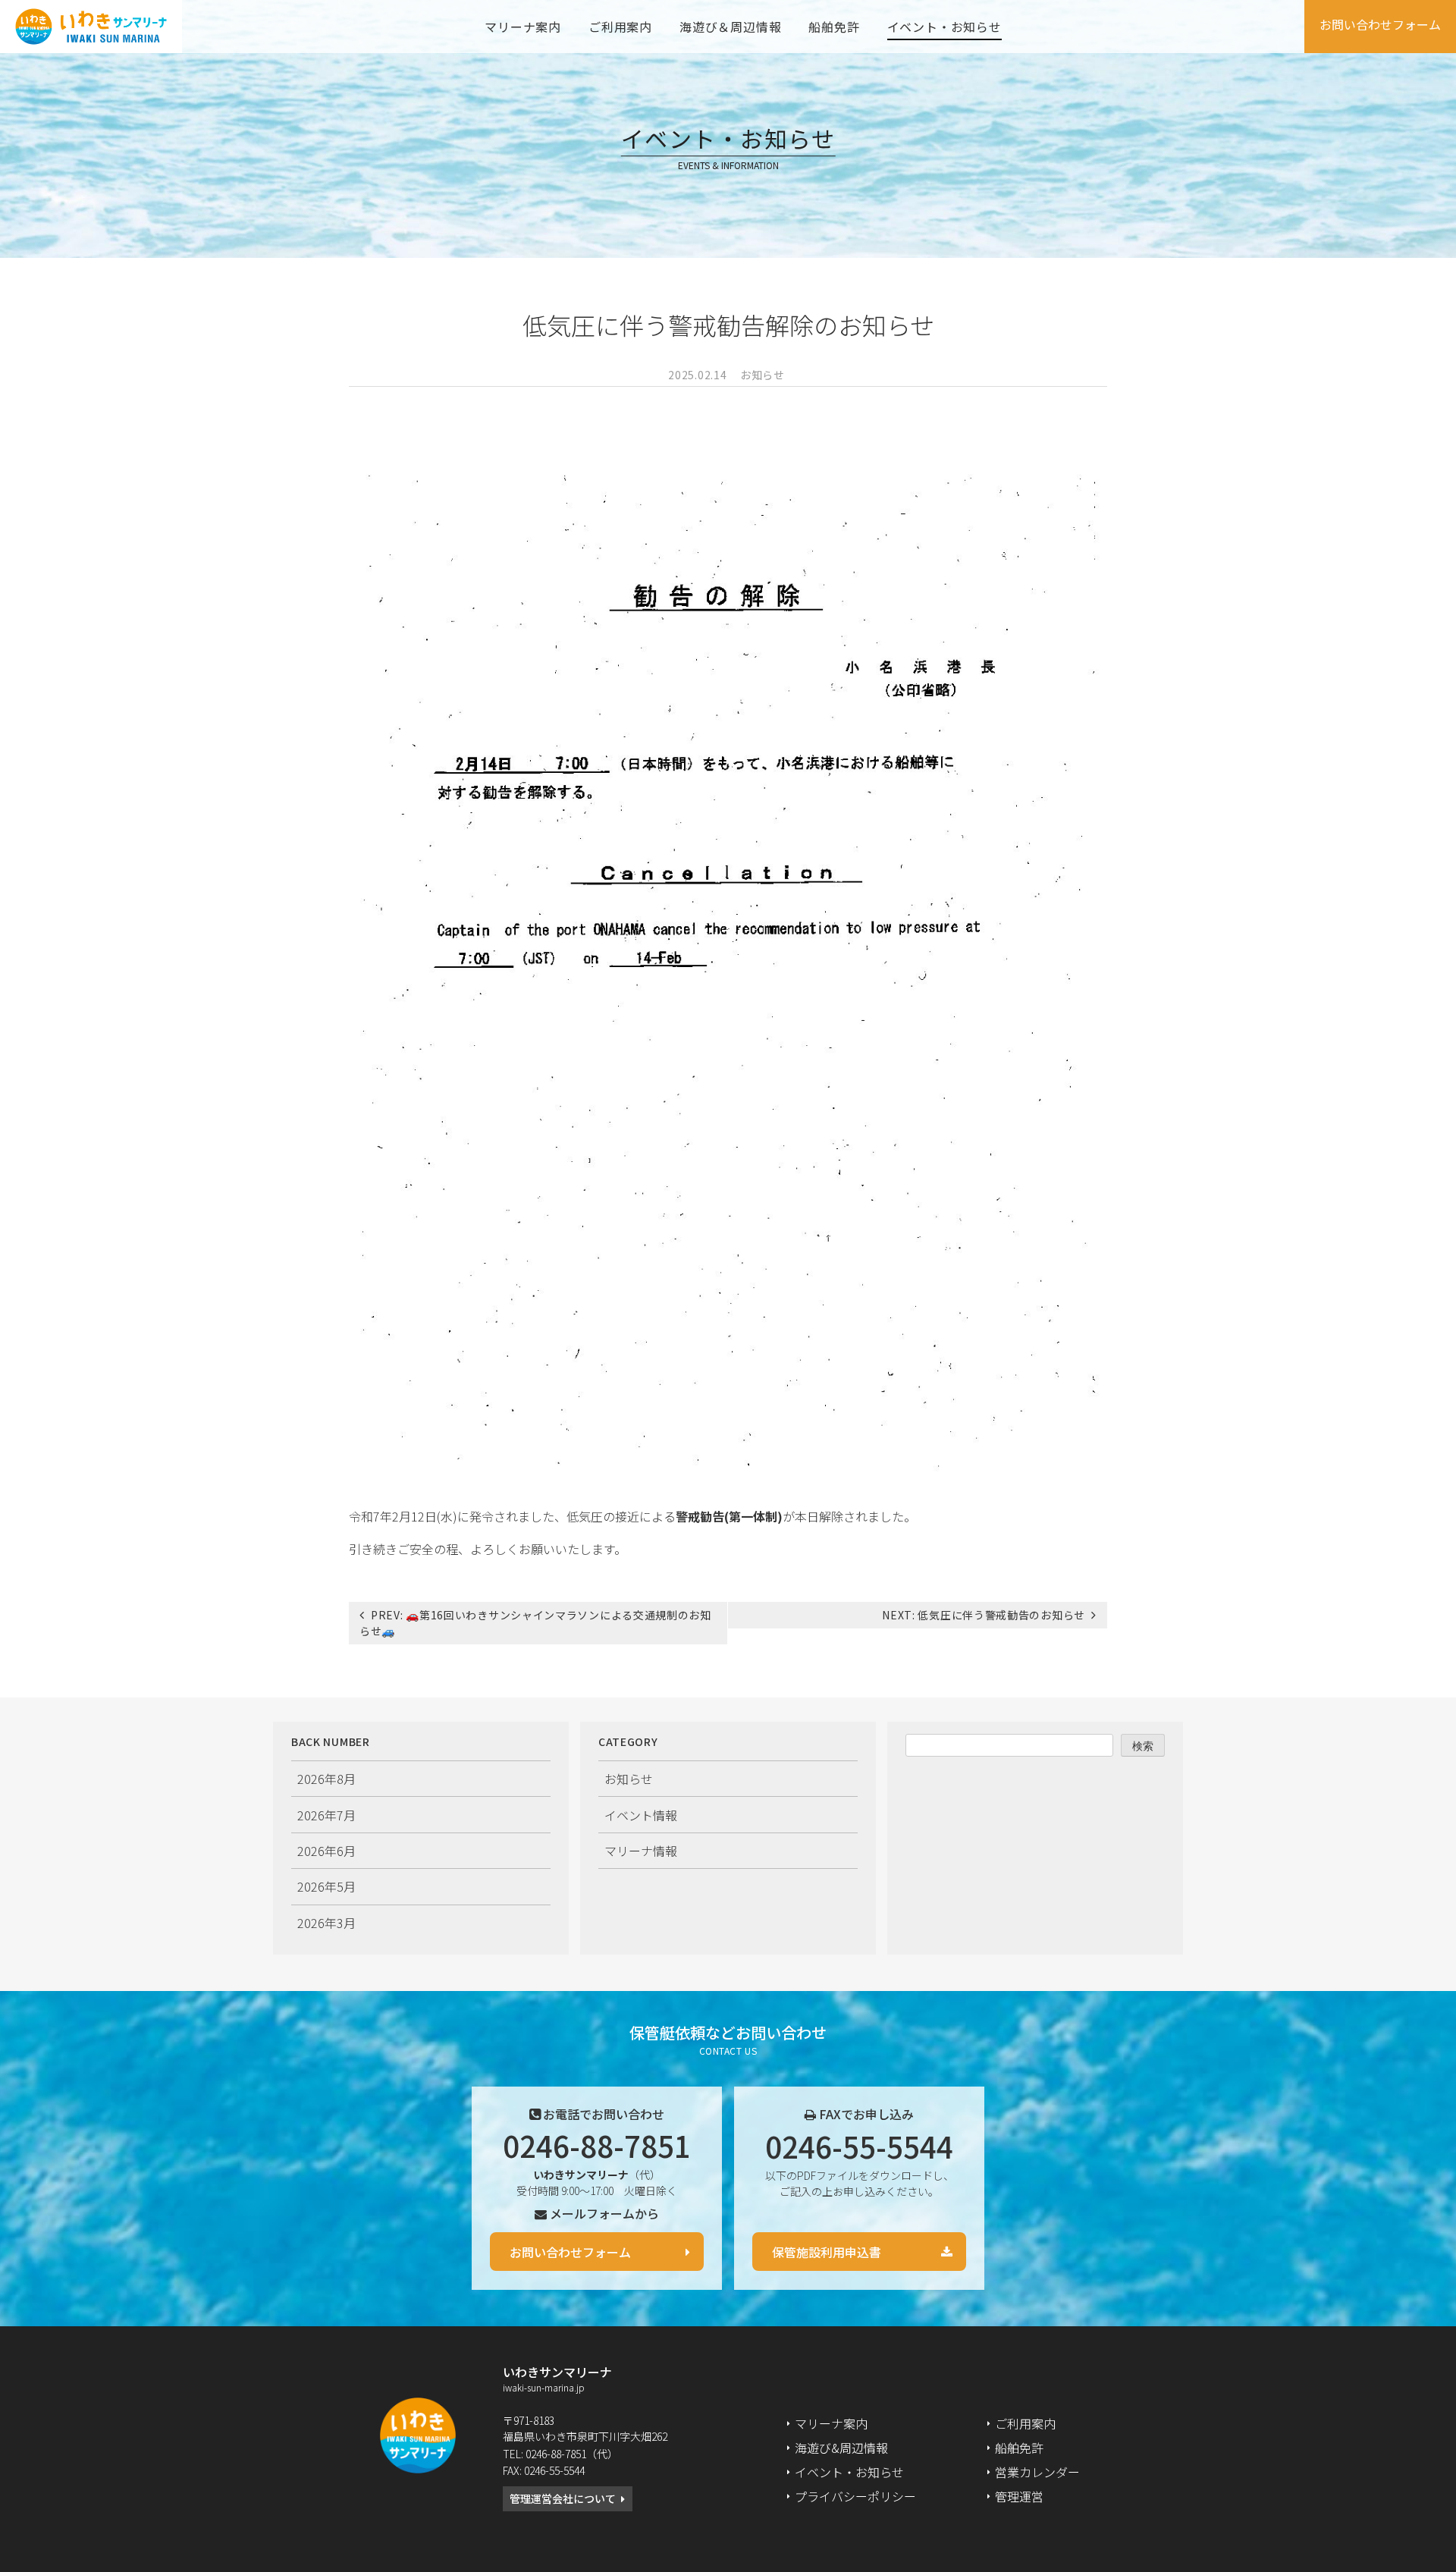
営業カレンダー (1037, 2472)
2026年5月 (326, 1886)
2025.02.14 (697, 375)
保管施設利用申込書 (827, 2252)
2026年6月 (326, 1851)
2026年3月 (326, 1923)
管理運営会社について (563, 2498)
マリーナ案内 (523, 27)
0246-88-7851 (597, 2145)
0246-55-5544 (859, 2146)
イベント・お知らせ (945, 27)
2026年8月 (326, 1779)
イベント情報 (641, 1815)
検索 (1143, 1746)
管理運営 (1019, 2496)
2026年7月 (326, 1815)
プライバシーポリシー (855, 2496)
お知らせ (763, 375)
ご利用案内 (620, 27)
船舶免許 (834, 27)
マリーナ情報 (641, 1851)
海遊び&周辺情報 (841, 2448)
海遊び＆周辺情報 (730, 27)
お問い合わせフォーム (1380, 24)
